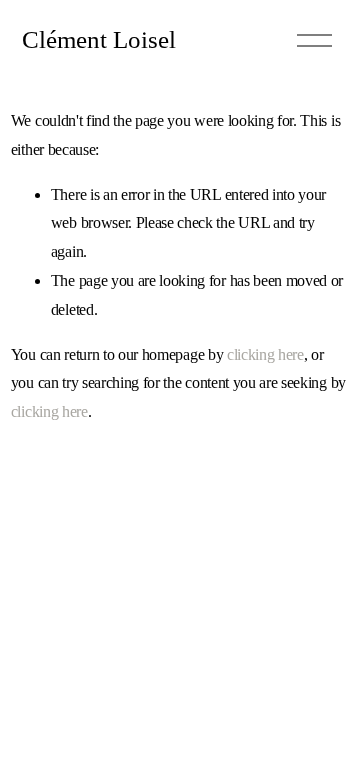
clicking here (265, 354)
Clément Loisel (99, 39)
